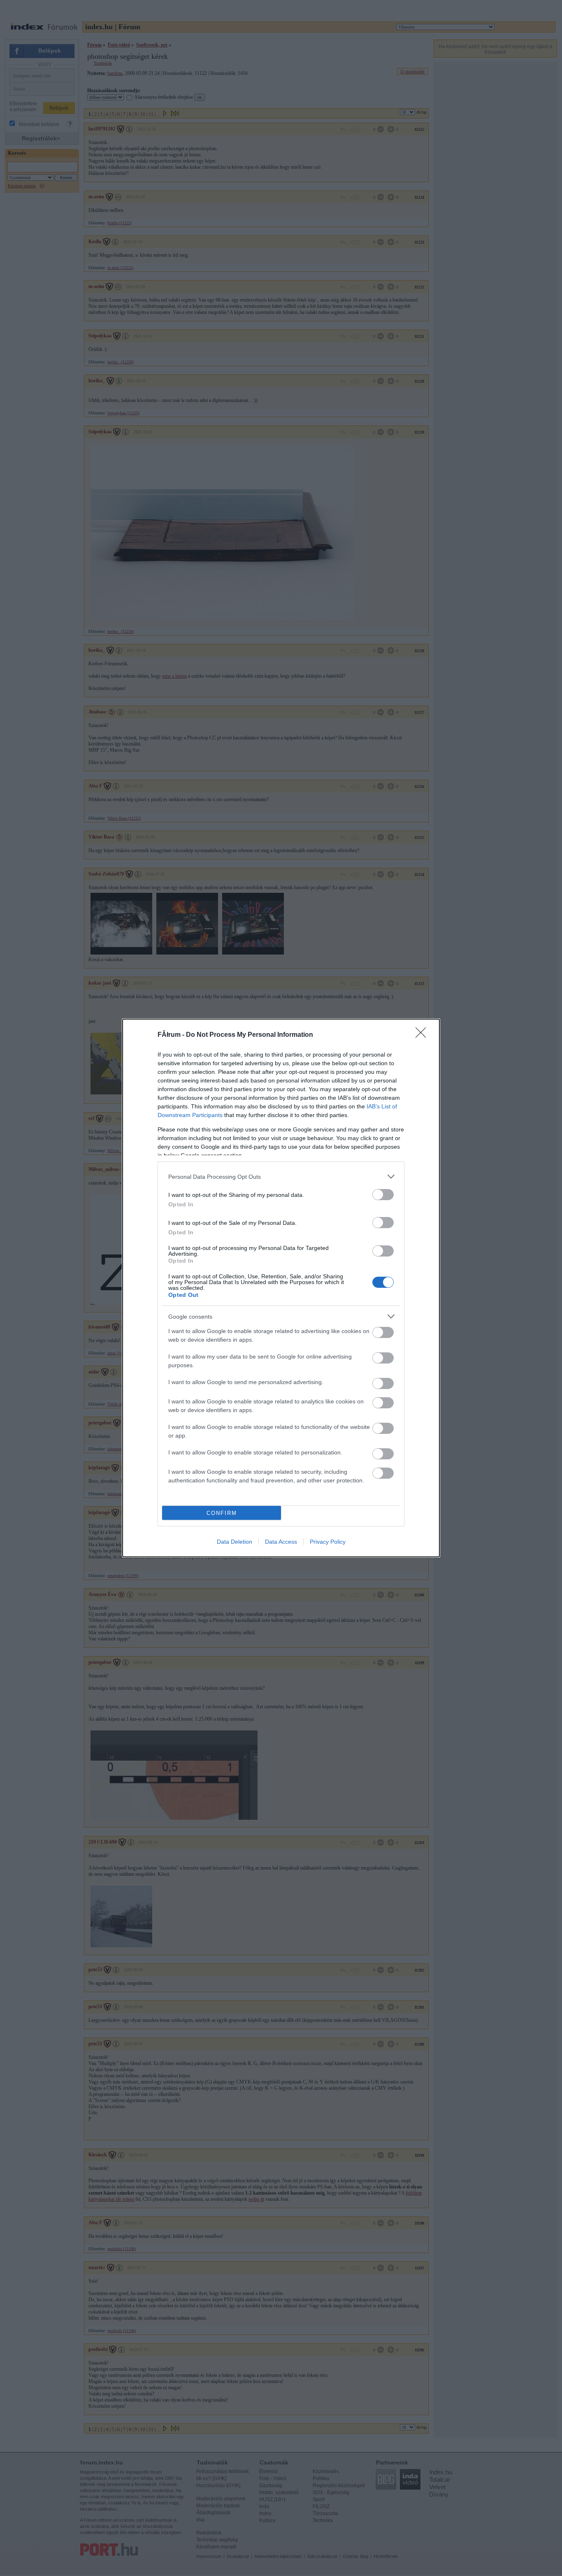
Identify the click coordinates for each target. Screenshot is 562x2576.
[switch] (383, 1195)
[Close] (423, 1035)
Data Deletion (235, 1542)
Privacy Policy (328, 1542)
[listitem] (281, 1177)
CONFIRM (222, 1513)
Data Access (281, 1542)
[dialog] (281, 1288)
